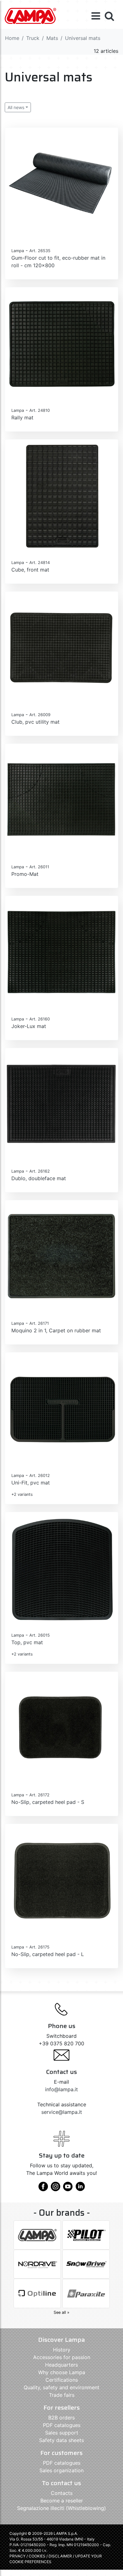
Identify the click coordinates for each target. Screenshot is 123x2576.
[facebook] (43, 2189)
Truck (33, 38)
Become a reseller (62, 2501)
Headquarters (61, 2365)
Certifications (62, 2380)
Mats (52, 38)
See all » (61, 2312)
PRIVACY (18, 2556)
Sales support (62, 2433)
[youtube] (68, 2189)
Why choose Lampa (62, 2372)
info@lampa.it (61, 2089)
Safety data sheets (61, 2440)
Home (12, 38)
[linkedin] (80, 2189)
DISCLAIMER (61, 2556)
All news (16, 107)
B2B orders (61, 2418)
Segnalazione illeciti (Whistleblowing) (61, 2508)
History (62, 2350)
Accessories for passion (62, 2357)
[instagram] (56, 2189)
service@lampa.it (62, 2112)
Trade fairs (62, 2395)
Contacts (62, 2493)
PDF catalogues (62, 2425)
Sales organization (61, 2470)
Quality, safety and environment (61, 2387)
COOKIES (37, 2556)
